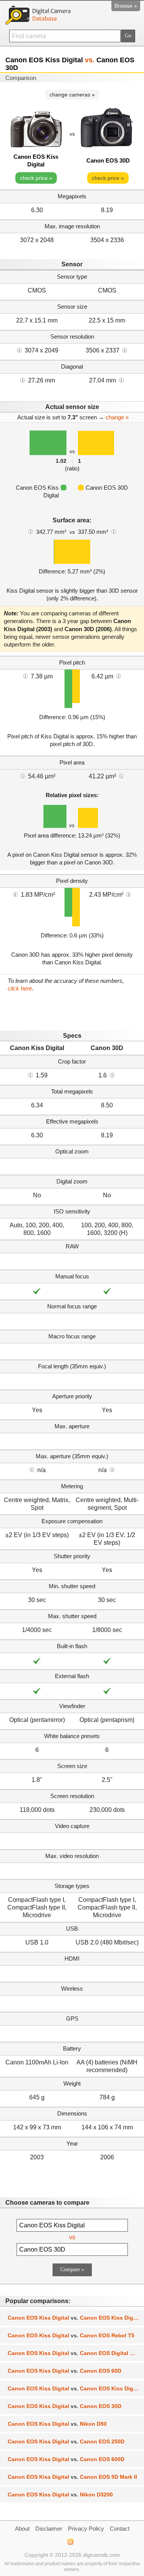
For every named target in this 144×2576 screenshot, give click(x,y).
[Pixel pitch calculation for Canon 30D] (119, 676)
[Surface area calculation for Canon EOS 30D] (114, 531)
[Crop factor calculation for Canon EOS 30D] (112, 1075)
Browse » (126, 6)
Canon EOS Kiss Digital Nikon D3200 (60, 2495)
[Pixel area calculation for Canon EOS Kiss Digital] (23, 776)
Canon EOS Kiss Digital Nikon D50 (57, 2424)
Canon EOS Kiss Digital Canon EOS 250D (66, 2441)
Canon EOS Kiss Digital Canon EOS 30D (65, 2406)
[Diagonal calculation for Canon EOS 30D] (121, 380)
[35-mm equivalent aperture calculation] (32, 1469)
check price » (36, 178)
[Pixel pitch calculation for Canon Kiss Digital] (25, 676)
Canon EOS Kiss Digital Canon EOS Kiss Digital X (76, 2388)
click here (20, 988)
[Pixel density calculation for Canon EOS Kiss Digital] (15, 894)
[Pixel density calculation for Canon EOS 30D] (129, 894)
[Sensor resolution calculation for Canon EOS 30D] (125, 350)
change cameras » (72, 95)
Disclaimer (49, 2529)
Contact (120, 2529)
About (22, 2529)
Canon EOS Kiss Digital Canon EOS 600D (66, 2459)
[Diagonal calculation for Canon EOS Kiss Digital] (23, 380)
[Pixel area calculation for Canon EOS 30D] (121, 776)
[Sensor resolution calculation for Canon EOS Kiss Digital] (19, 350)
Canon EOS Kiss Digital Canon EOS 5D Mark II (72, 2477)
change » (117, 417)
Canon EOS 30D (108, 160)
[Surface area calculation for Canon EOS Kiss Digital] (31, 531)
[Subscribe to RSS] (70, 2542)
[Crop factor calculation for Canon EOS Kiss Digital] (30, 1075)
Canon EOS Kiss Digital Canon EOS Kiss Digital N (76, 2318)
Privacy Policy (86, 2529)
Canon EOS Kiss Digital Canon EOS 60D (65, 2371)
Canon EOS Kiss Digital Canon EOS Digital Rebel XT (76, 2353)
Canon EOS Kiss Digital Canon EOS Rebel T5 (71, 2335)
